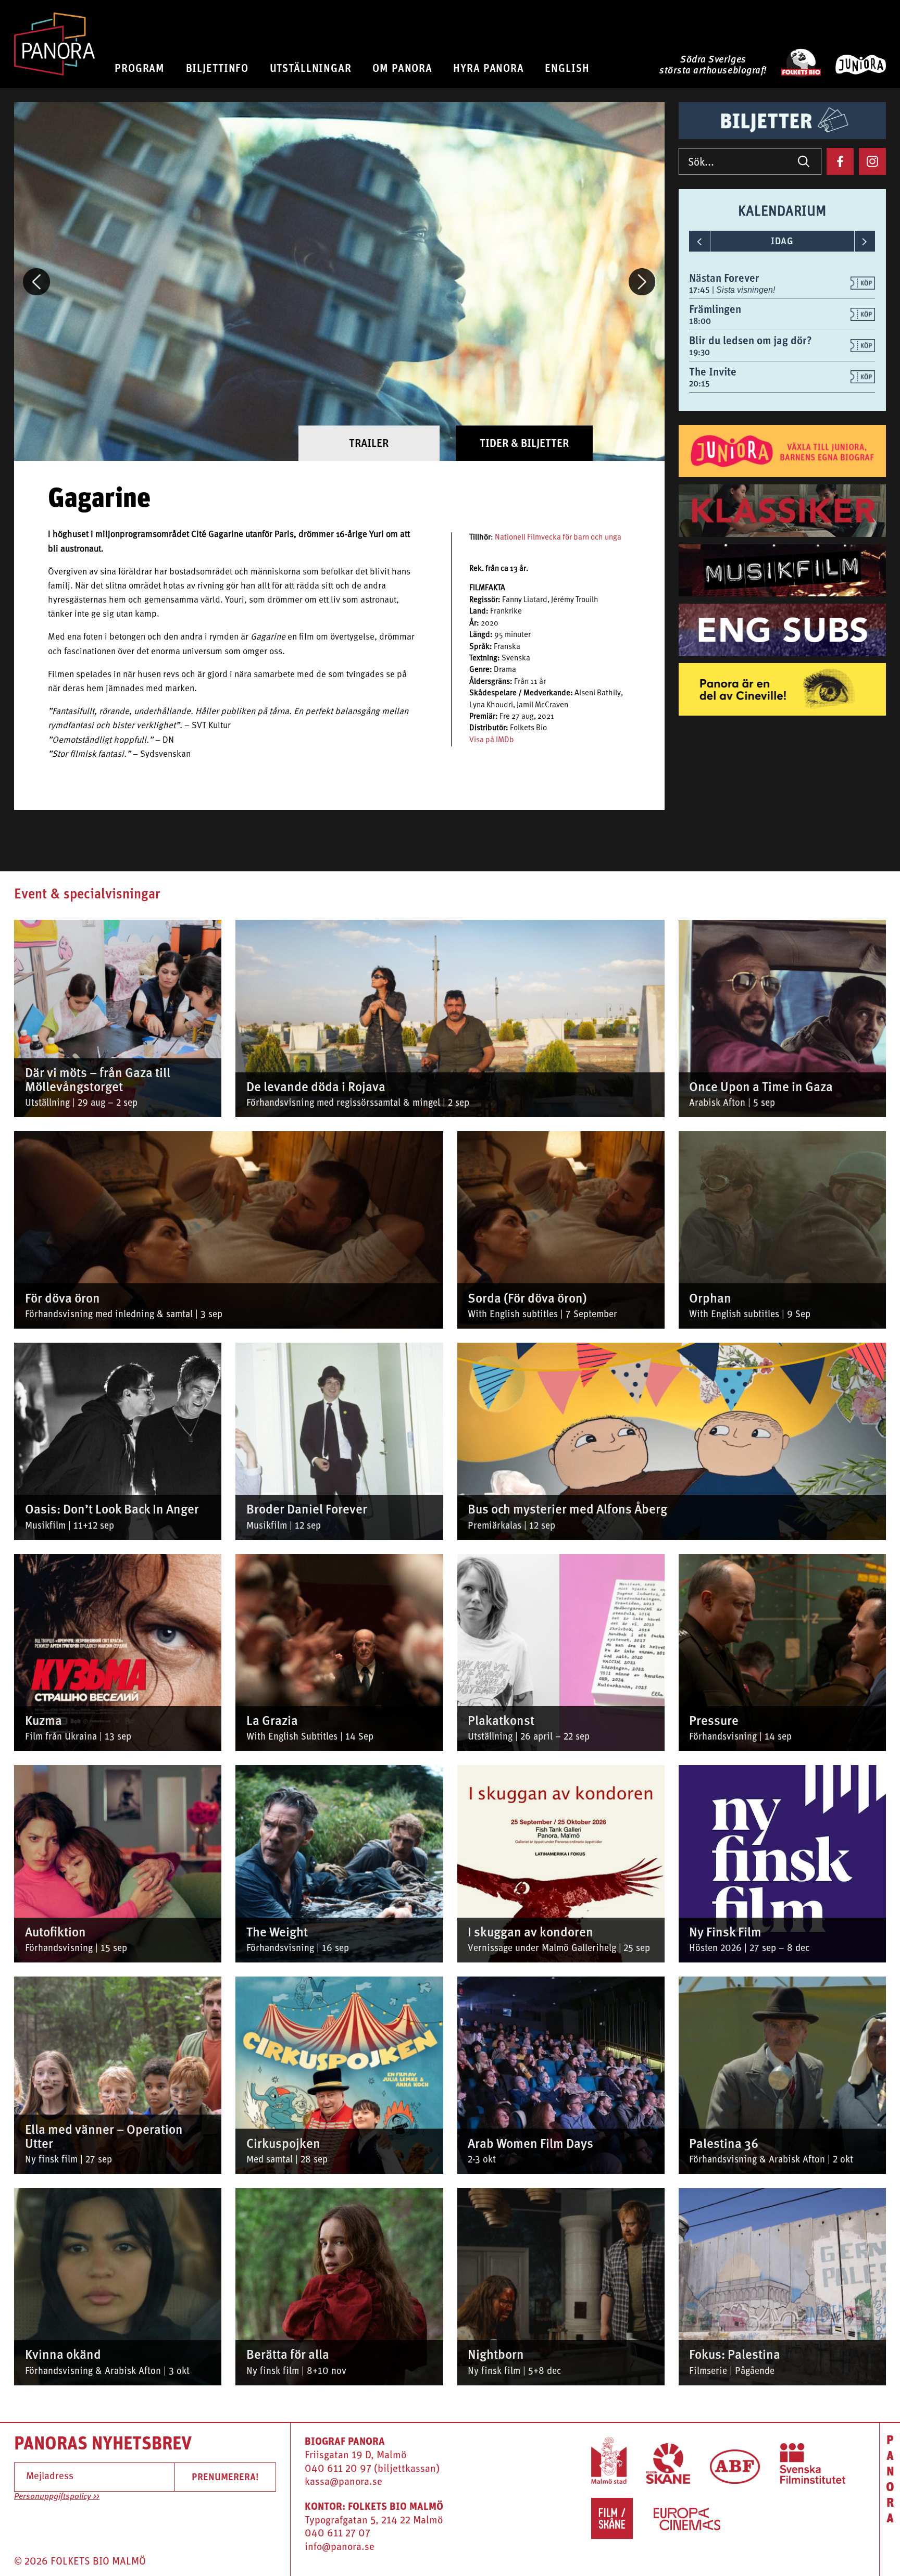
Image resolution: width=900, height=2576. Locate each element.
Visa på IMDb (492, 740)
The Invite (713, 372)
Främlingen (715, 309)
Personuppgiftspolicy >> (57, 2497)
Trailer (369, 443)
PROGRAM (140, 68)
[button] (36, 282)
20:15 (699, 384)
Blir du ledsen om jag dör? (751, 340)
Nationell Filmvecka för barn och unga (558, 538)
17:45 (701, 290)
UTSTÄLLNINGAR (311, 68)
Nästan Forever (724, 278)
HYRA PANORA (489, 68)
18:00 (700, 321)
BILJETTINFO (217, 68)
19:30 (699, 352)
